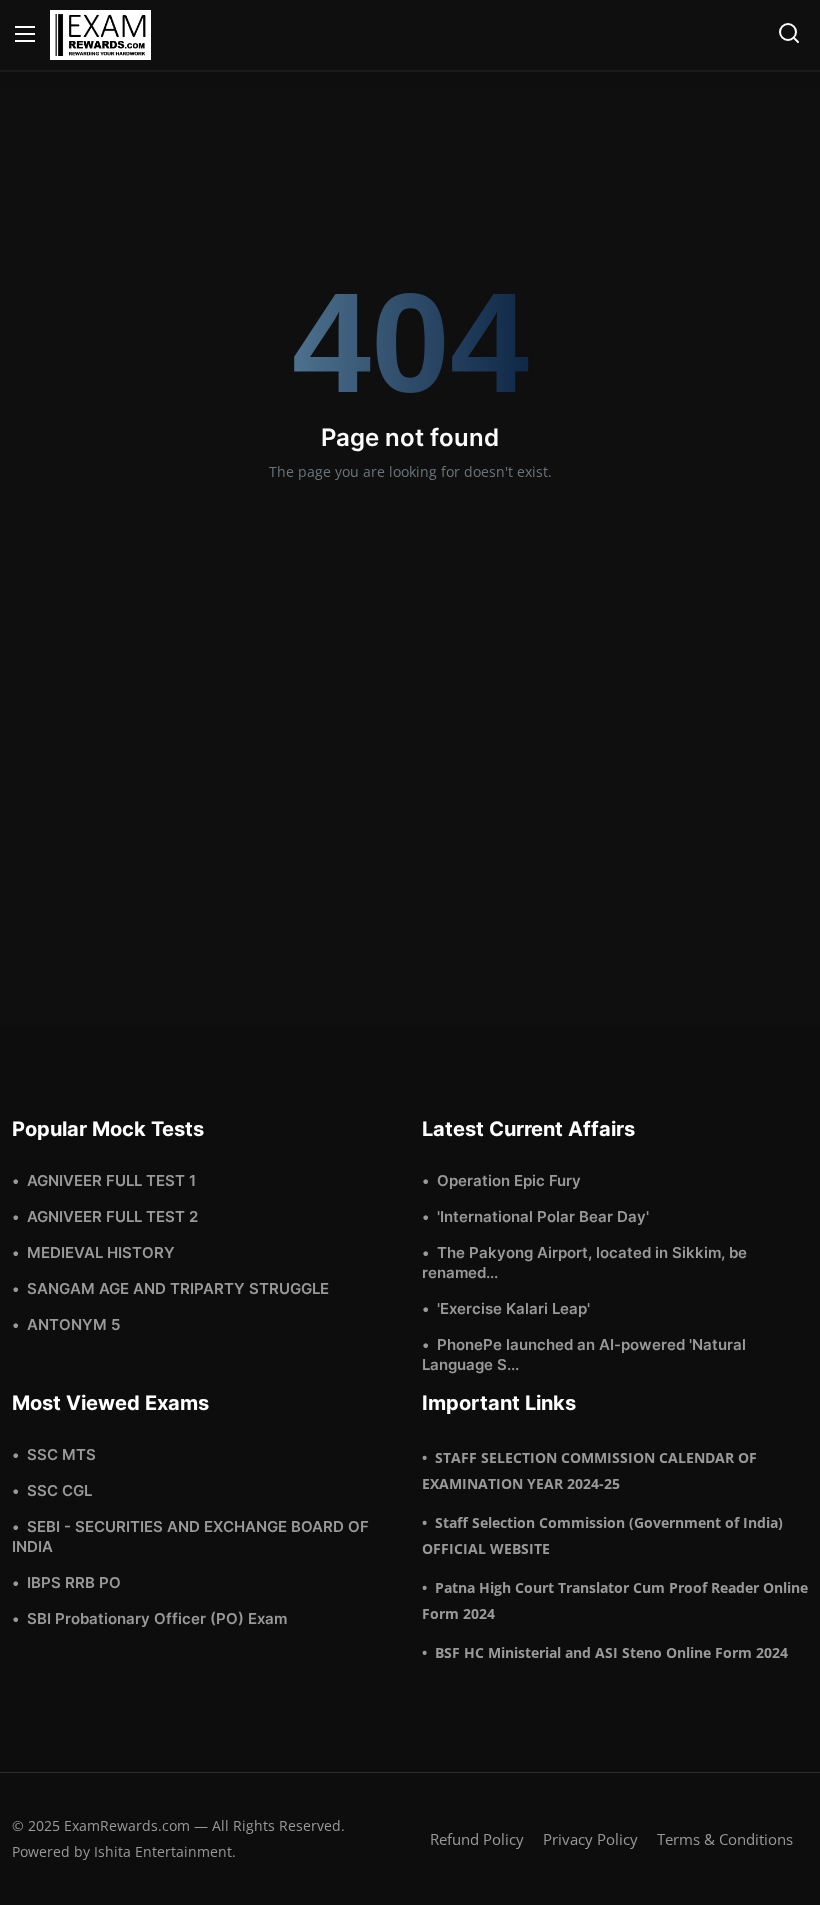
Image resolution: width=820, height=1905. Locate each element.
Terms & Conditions (725, 1839)
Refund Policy (477, 1839)
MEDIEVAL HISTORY (101, 1252)
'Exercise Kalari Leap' (513, 1308)
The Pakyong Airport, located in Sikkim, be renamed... (584, 1262)
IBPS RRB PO (74, 1582)
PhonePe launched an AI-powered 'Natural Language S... (584, 1354)
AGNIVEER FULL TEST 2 (112, 1216)
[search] (789, 33)
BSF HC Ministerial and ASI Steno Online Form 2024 (611, 1652)
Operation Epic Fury (509, 1180)
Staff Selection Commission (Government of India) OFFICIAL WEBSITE (602, 1535)
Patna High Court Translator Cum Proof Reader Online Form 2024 (615, 1600)
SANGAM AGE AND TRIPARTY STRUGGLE (178, 1288)
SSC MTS (61, 1454)
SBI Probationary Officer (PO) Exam (157, 1618)
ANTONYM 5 (73, 1324)
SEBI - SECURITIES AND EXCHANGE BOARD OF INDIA (190, 1536)
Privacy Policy (590, 1839)
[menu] (25, 35)
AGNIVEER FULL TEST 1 (111, 1180)
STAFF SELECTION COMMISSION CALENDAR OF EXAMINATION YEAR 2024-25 (589, 1470)
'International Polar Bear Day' (543, 1216)
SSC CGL (59, 1490)
